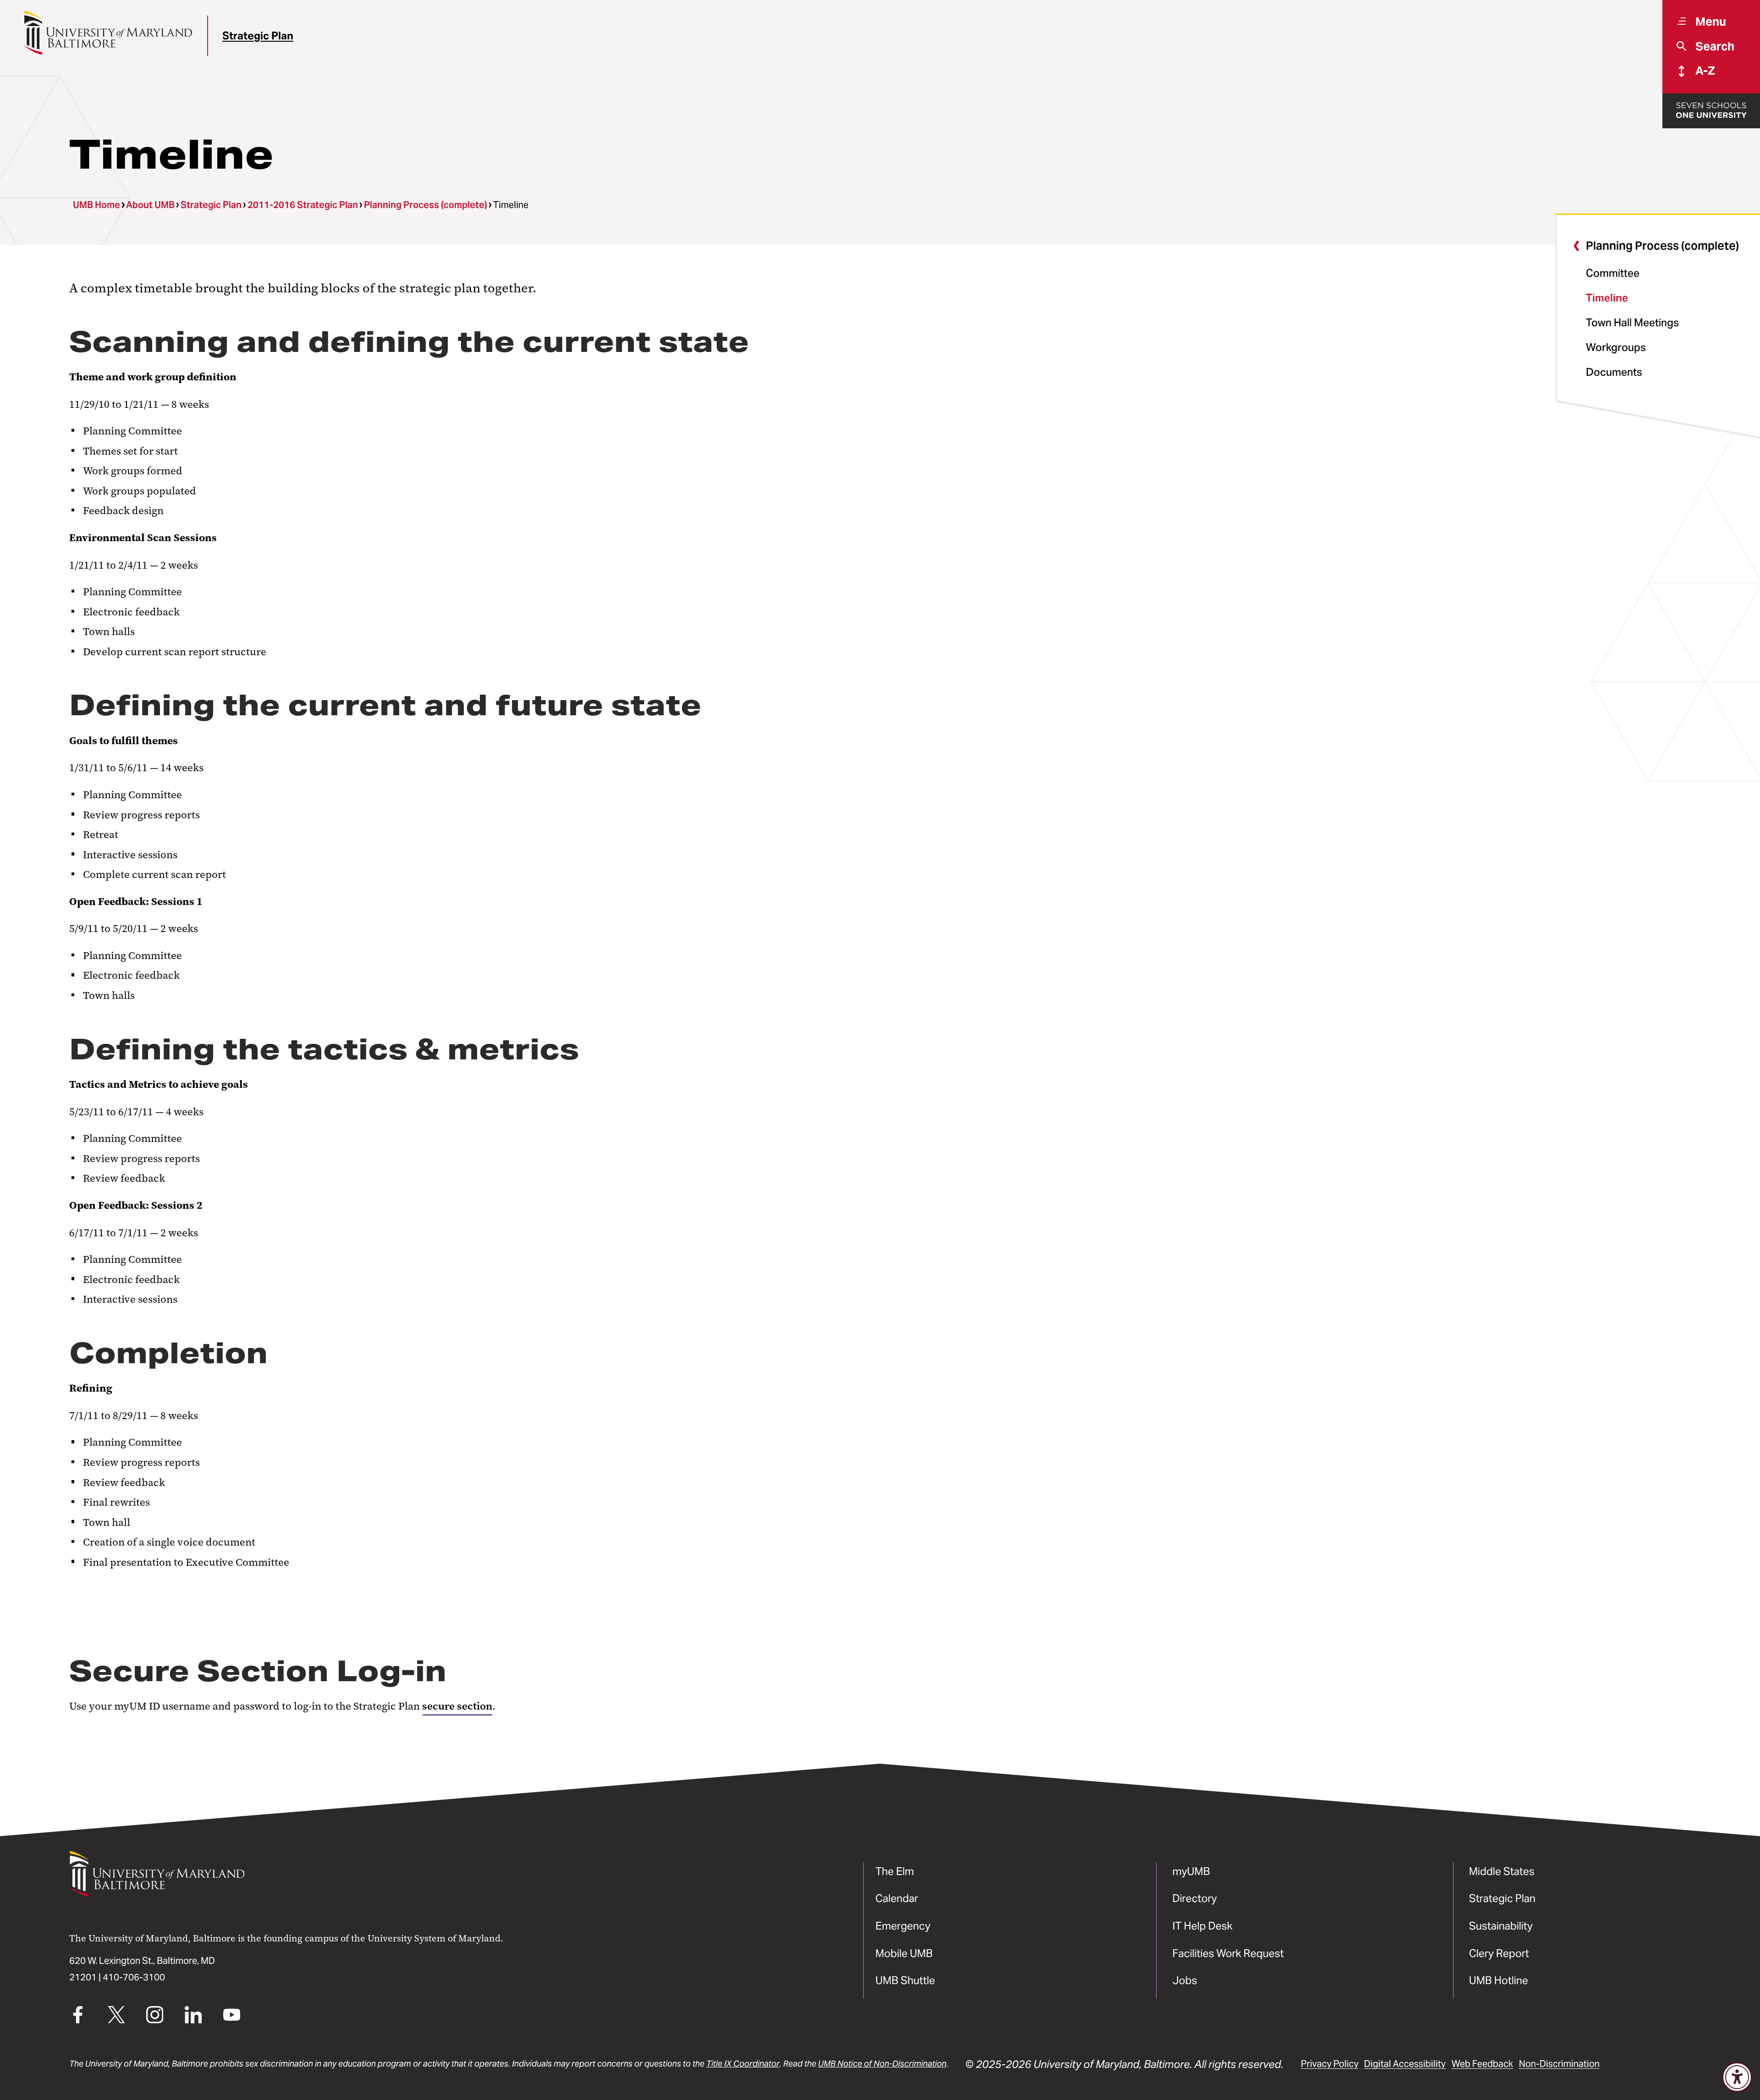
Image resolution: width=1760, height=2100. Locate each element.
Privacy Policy (1330, 2064)
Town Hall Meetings (1632, 322)
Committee (1613, 273)
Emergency (903, 1926)
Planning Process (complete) (426, 205)
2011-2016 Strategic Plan (303, 205)
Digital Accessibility (1405, 2064)
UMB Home (96, 205)
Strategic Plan (258, 36)
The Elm (895, 1871)
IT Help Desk (1202, 1926)
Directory (1195, 1898)
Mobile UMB (904, 1953)
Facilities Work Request (1228, 1953)
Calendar (897, 1898)
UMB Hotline (1499, 1980)
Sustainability (1501, 1926)
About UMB (150, 205)
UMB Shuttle (905, 1980)
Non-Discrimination (1559, 2064)
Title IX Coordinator (743, 2064)
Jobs (1185, 1980)
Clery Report (1499, 1953)
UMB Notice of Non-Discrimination (882, 2064)
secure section (457, 1706)
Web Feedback (1482, 2064)
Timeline (1607, 298)
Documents (1614, 372)
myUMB (1191, 1871)
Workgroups (1616, 347)
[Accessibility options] (1737, 2077)
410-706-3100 (134, 1977)
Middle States (1502, 1871)
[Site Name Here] (108, 33)
